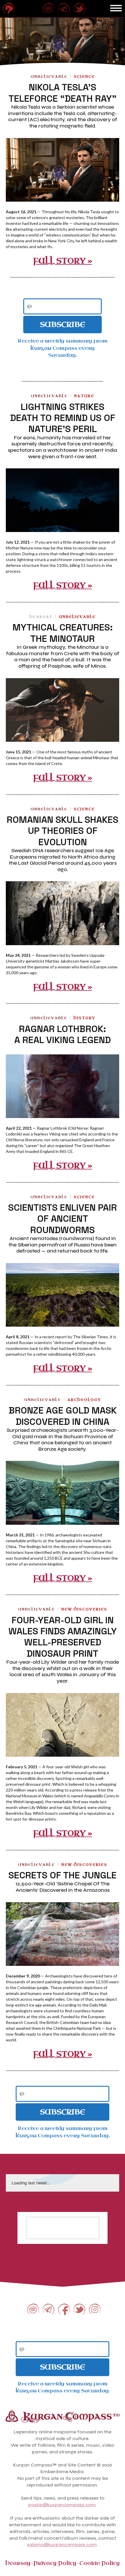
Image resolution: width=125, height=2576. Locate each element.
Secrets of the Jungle (63, 1875)
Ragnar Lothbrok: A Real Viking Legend (63, 1034)
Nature (84, 396)
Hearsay (41, 617)
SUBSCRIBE (63, 325)
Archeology (84, 1400)
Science (84, 77)
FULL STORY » (63, 261)
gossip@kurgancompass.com (62, 2505)
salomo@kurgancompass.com (62, 2544)
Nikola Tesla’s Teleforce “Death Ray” (63, 93)
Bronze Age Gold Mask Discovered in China (63, 1416)
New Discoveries (84, 1609)
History (84, 1018)
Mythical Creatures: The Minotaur (63, 633)
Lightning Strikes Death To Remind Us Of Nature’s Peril (63, 418)
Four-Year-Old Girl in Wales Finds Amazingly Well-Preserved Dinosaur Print (63, 1637)
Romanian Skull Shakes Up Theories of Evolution (63, 831)
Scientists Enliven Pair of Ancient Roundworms (63, 1219)
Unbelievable (49, 77)
